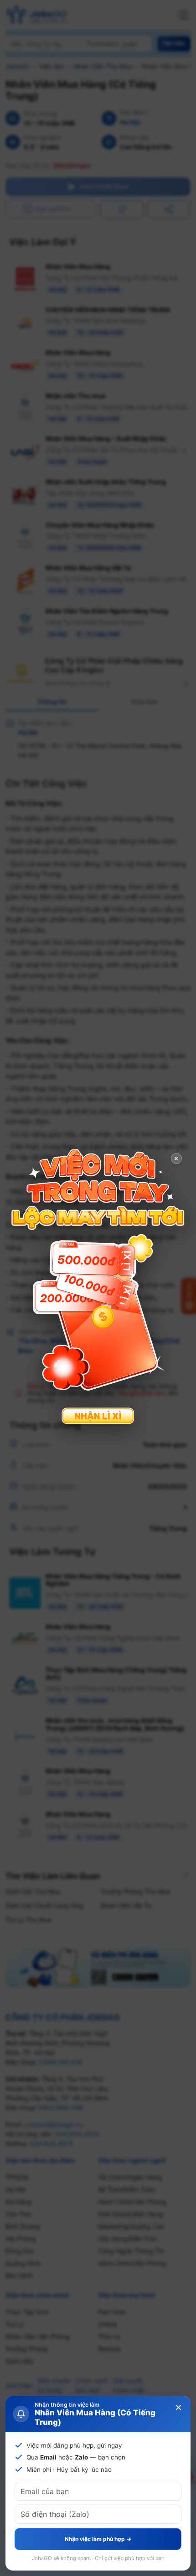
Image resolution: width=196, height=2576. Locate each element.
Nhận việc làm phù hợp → (98, 2539)
